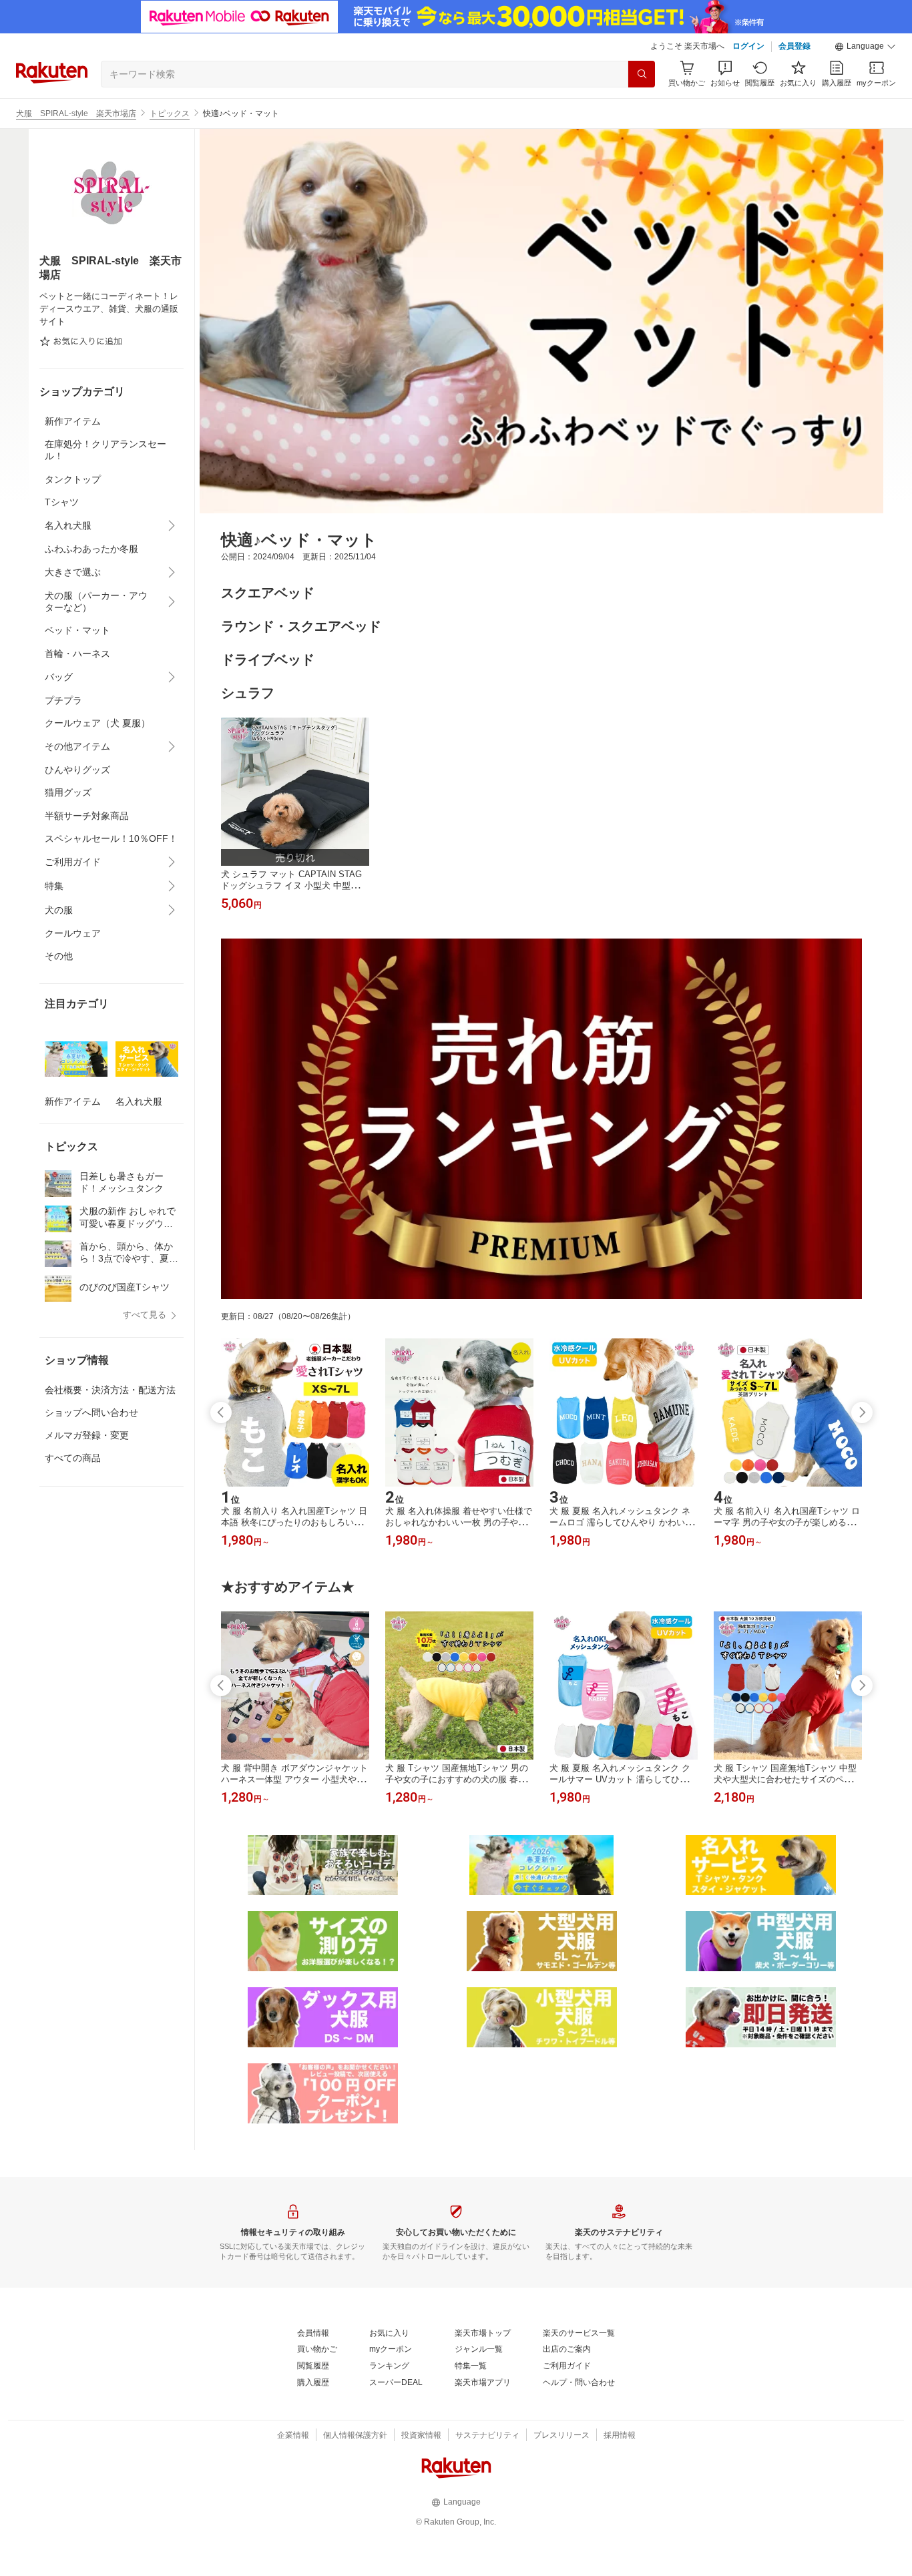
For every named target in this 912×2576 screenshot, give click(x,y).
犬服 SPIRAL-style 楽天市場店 (76, 113)
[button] (865, 47)
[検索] (642, 74)
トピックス (170, 113)
